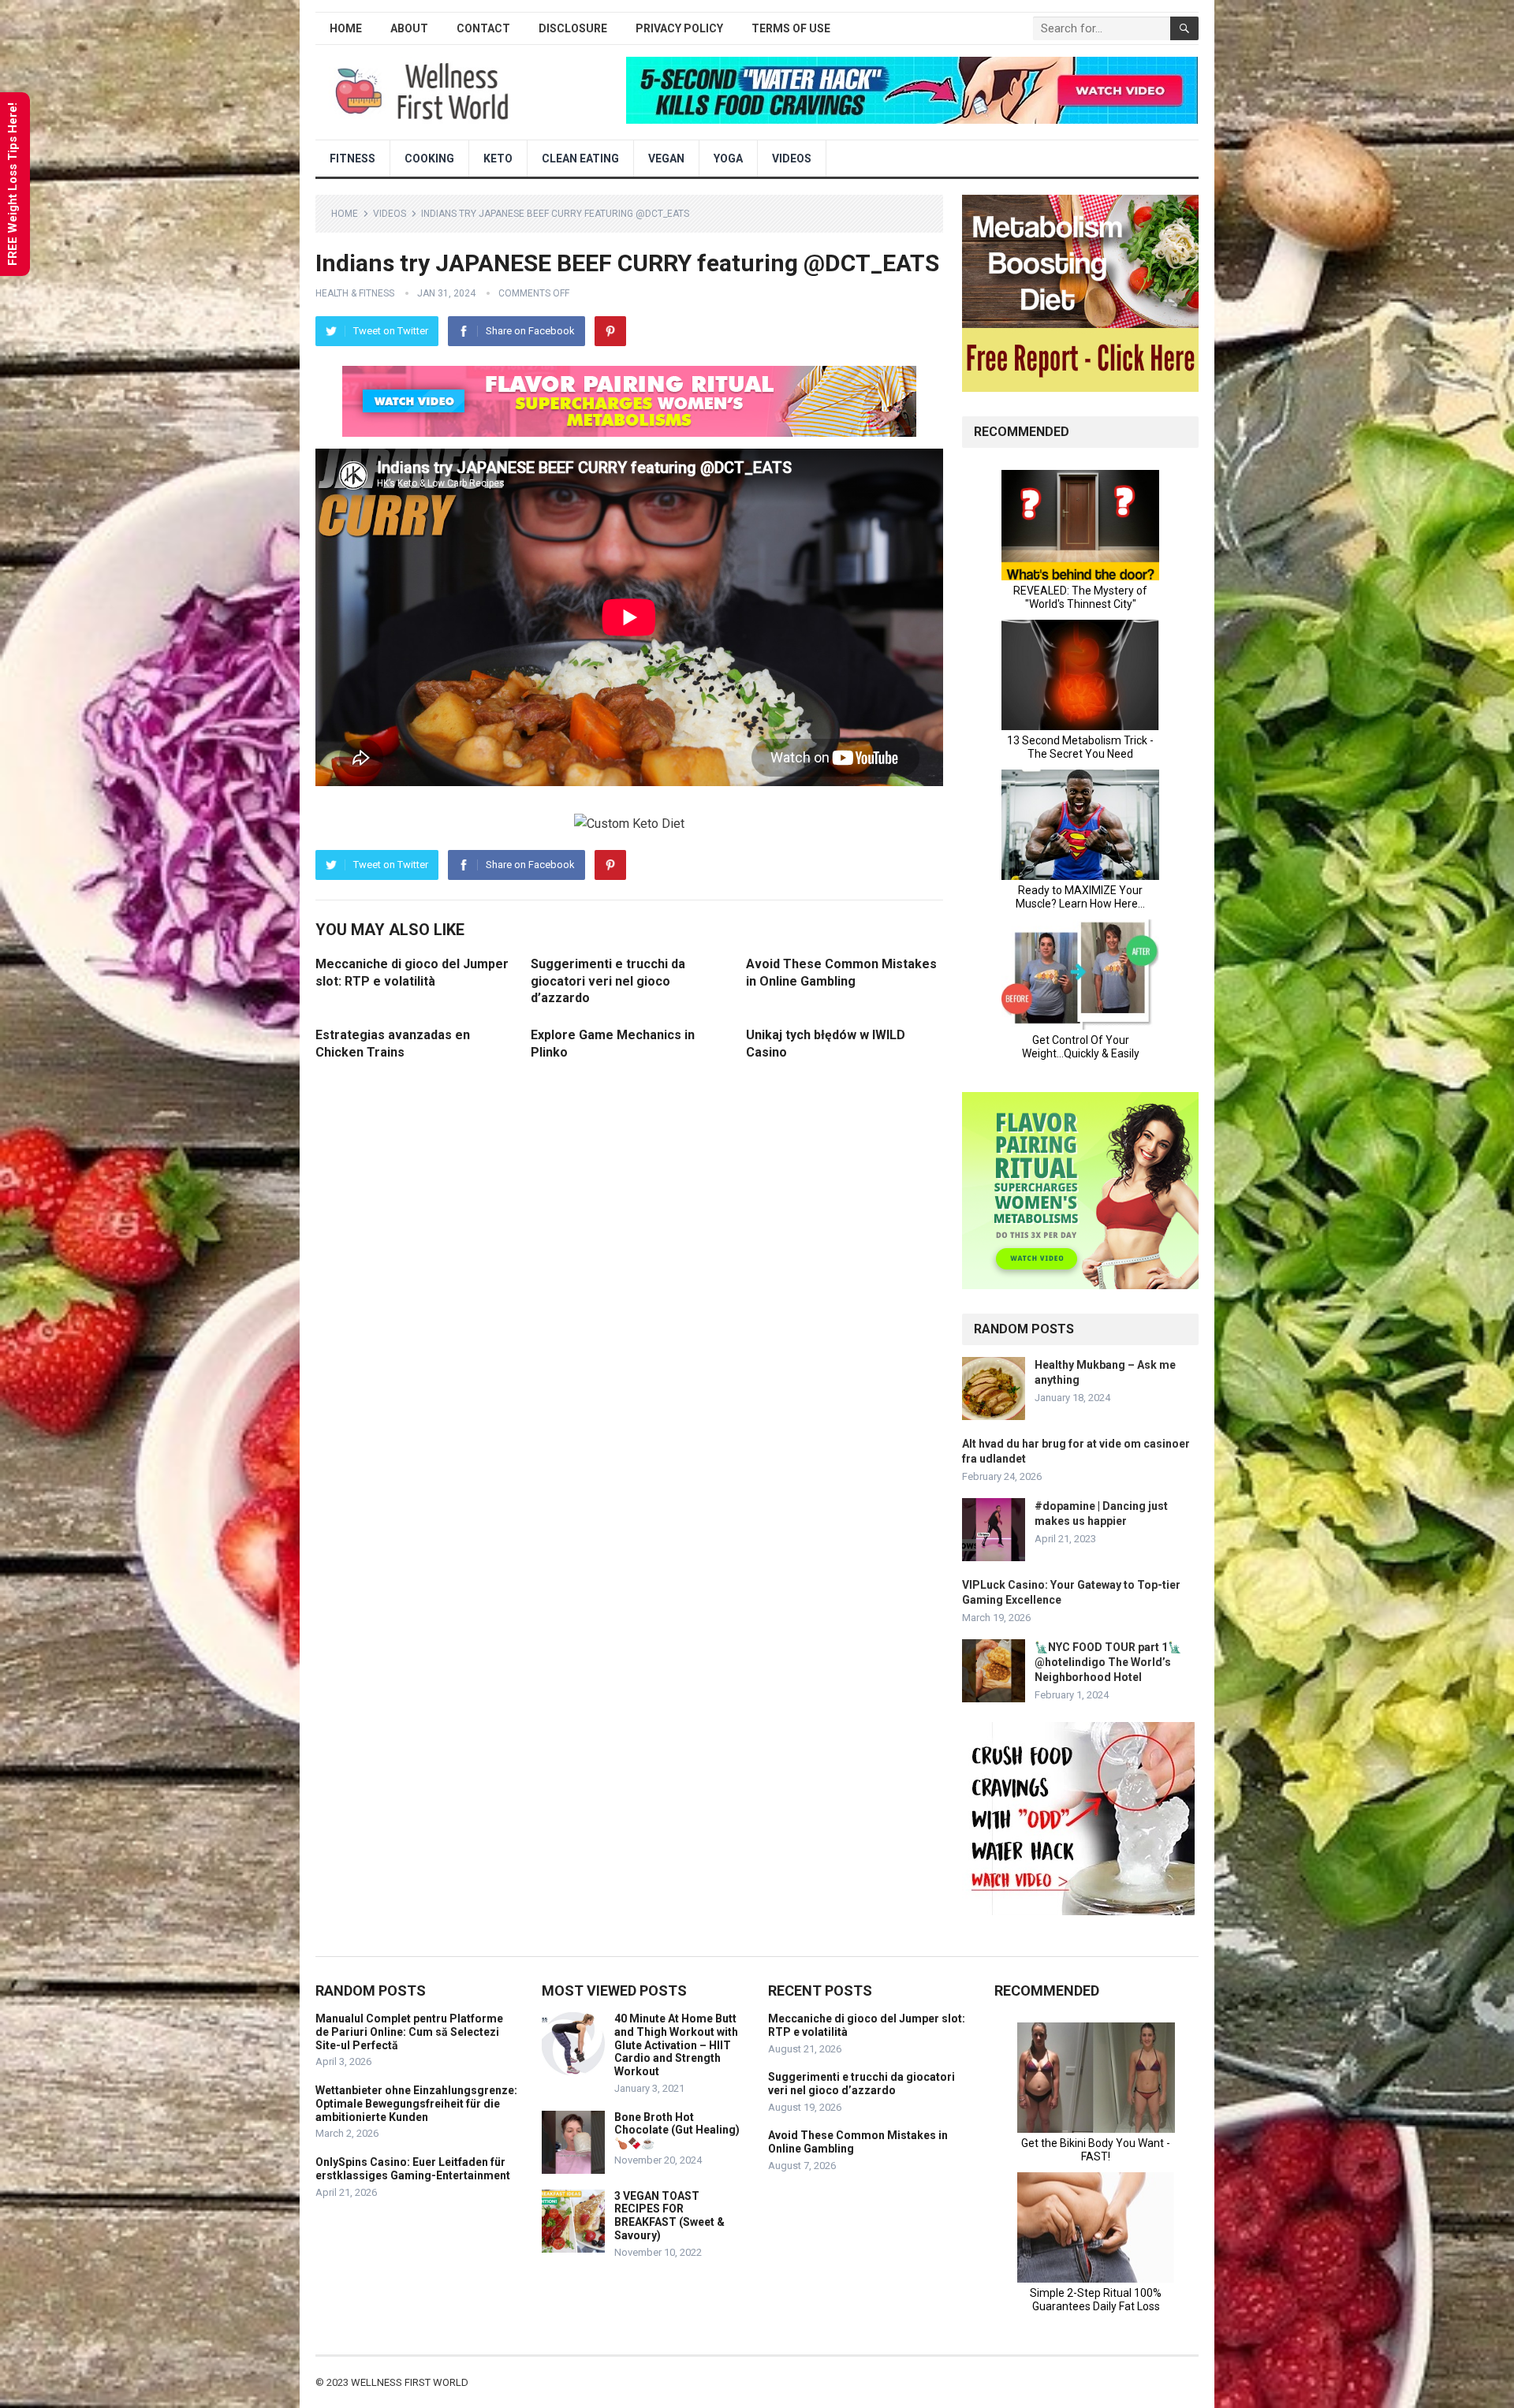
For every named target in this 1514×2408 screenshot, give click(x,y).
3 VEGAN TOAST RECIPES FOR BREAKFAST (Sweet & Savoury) (669, 2216)
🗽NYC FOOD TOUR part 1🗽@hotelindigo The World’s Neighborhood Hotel (1108, 1662)
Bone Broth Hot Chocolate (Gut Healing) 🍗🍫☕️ (677, 2130)
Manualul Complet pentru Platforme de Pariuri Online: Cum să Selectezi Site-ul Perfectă (409, 2032)
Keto (498, 158)
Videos (792, 158)
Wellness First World (410, 2382)
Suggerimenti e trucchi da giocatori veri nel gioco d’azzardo (608, 981)
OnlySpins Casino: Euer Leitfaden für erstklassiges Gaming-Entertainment (413, 2169)
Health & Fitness (355, 293)
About (409, 28)
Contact (483, 28)
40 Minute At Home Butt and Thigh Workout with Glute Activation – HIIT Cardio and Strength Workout (676, 2045)
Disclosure (573, 28)
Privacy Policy (679, 28)
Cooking (429, 158)
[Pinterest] (610, 331)
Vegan (666, 158)
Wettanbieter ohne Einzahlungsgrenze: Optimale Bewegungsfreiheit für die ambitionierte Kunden (416, 2104)
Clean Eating (580, 158)
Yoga (728, 158)
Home (346, 28)
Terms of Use (791, 28)
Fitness (352, 158)
